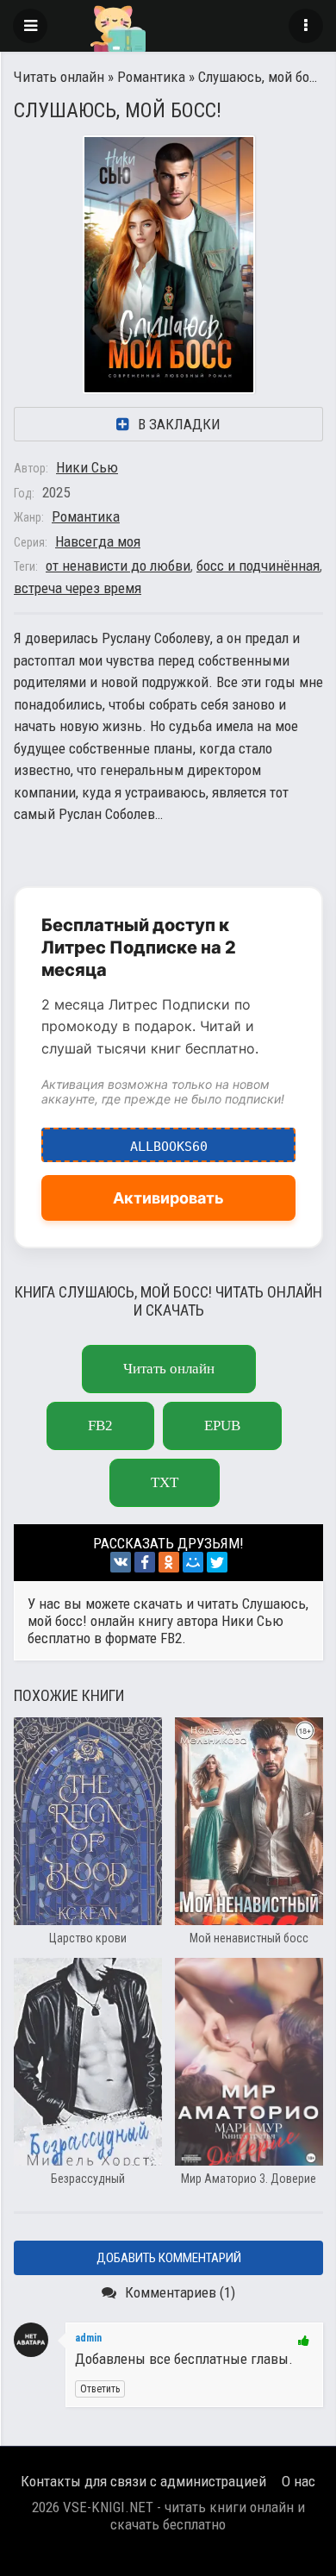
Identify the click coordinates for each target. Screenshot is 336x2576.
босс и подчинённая (258, 566)
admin (88, 2338)
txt (165, 1482)
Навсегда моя (98, 541)
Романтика (151, 77)
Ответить (100, 2389)
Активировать (168, 1198)
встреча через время (78, 588)
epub (222, 1426)
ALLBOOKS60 (169, 1141)
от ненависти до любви (118, 566)
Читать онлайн (59, 77)
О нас (299, 2481)
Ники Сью (87, 467)
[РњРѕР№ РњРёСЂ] (193, 1562)
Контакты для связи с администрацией (143, 2481)
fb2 (100, 1426)
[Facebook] (145, 1562)
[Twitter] (217, 1562)
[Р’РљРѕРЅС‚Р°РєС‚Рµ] (121, 1562)
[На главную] (168, 26)
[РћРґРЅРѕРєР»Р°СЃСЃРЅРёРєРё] (169, 1562)
